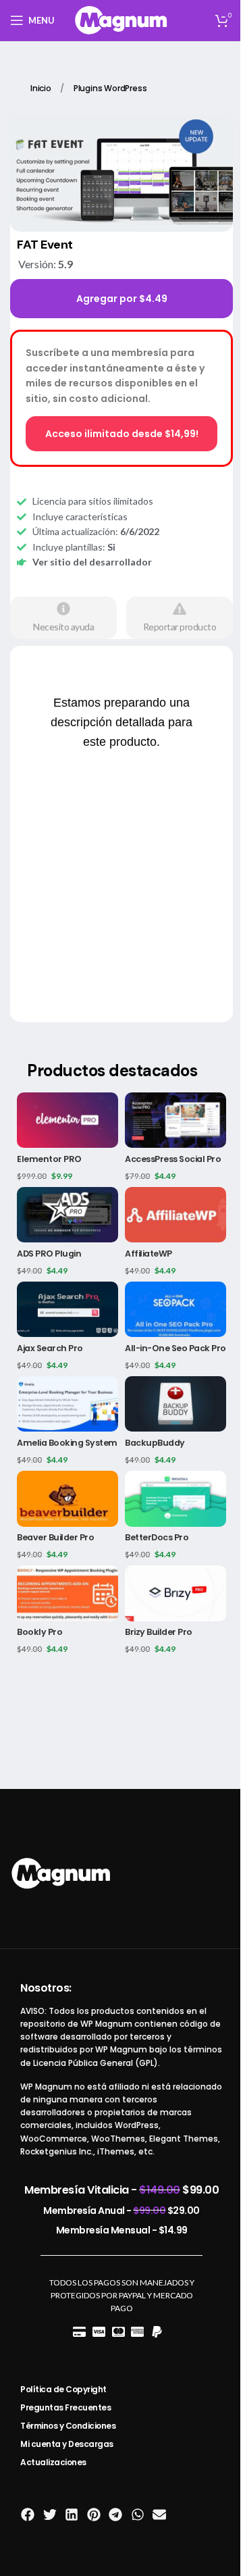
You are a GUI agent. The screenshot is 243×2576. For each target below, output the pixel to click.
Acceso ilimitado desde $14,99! (122, 434)
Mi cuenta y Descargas (67, 2444)
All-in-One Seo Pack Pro (175, 1348)
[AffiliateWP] (175, 1215)
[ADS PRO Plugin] (67, 1215)
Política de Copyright (63, 2389)
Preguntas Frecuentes (65, 2407)
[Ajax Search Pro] (67, 1309)
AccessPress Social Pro (173, 1159)
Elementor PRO (49, 1159)
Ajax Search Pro (50, 1348)
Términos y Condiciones (68, 2426)
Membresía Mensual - (122, 2230)
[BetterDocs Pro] (175, 1498)
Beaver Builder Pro (55, 1537)
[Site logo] (122, 19)
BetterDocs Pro (157, 1537)
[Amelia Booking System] (67, 1404)
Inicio (42, 88)
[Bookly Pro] (67, 1593)
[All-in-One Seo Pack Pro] (175, 1309)
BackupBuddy (155, 1443)
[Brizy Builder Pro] (175, 1593)
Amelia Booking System (67, 1443)
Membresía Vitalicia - (122, 2190)
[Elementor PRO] (67, 1120)
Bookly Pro (39, 1632)
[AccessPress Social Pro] (175, 1120)
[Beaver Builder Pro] (67, 1498)
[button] (28, 2515)
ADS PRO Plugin (49, 1254)
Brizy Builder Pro (159, 1632)
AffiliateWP (148, 1254)
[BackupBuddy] (175, 1404)
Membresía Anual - (122, 2211)
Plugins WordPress (110, 88)
